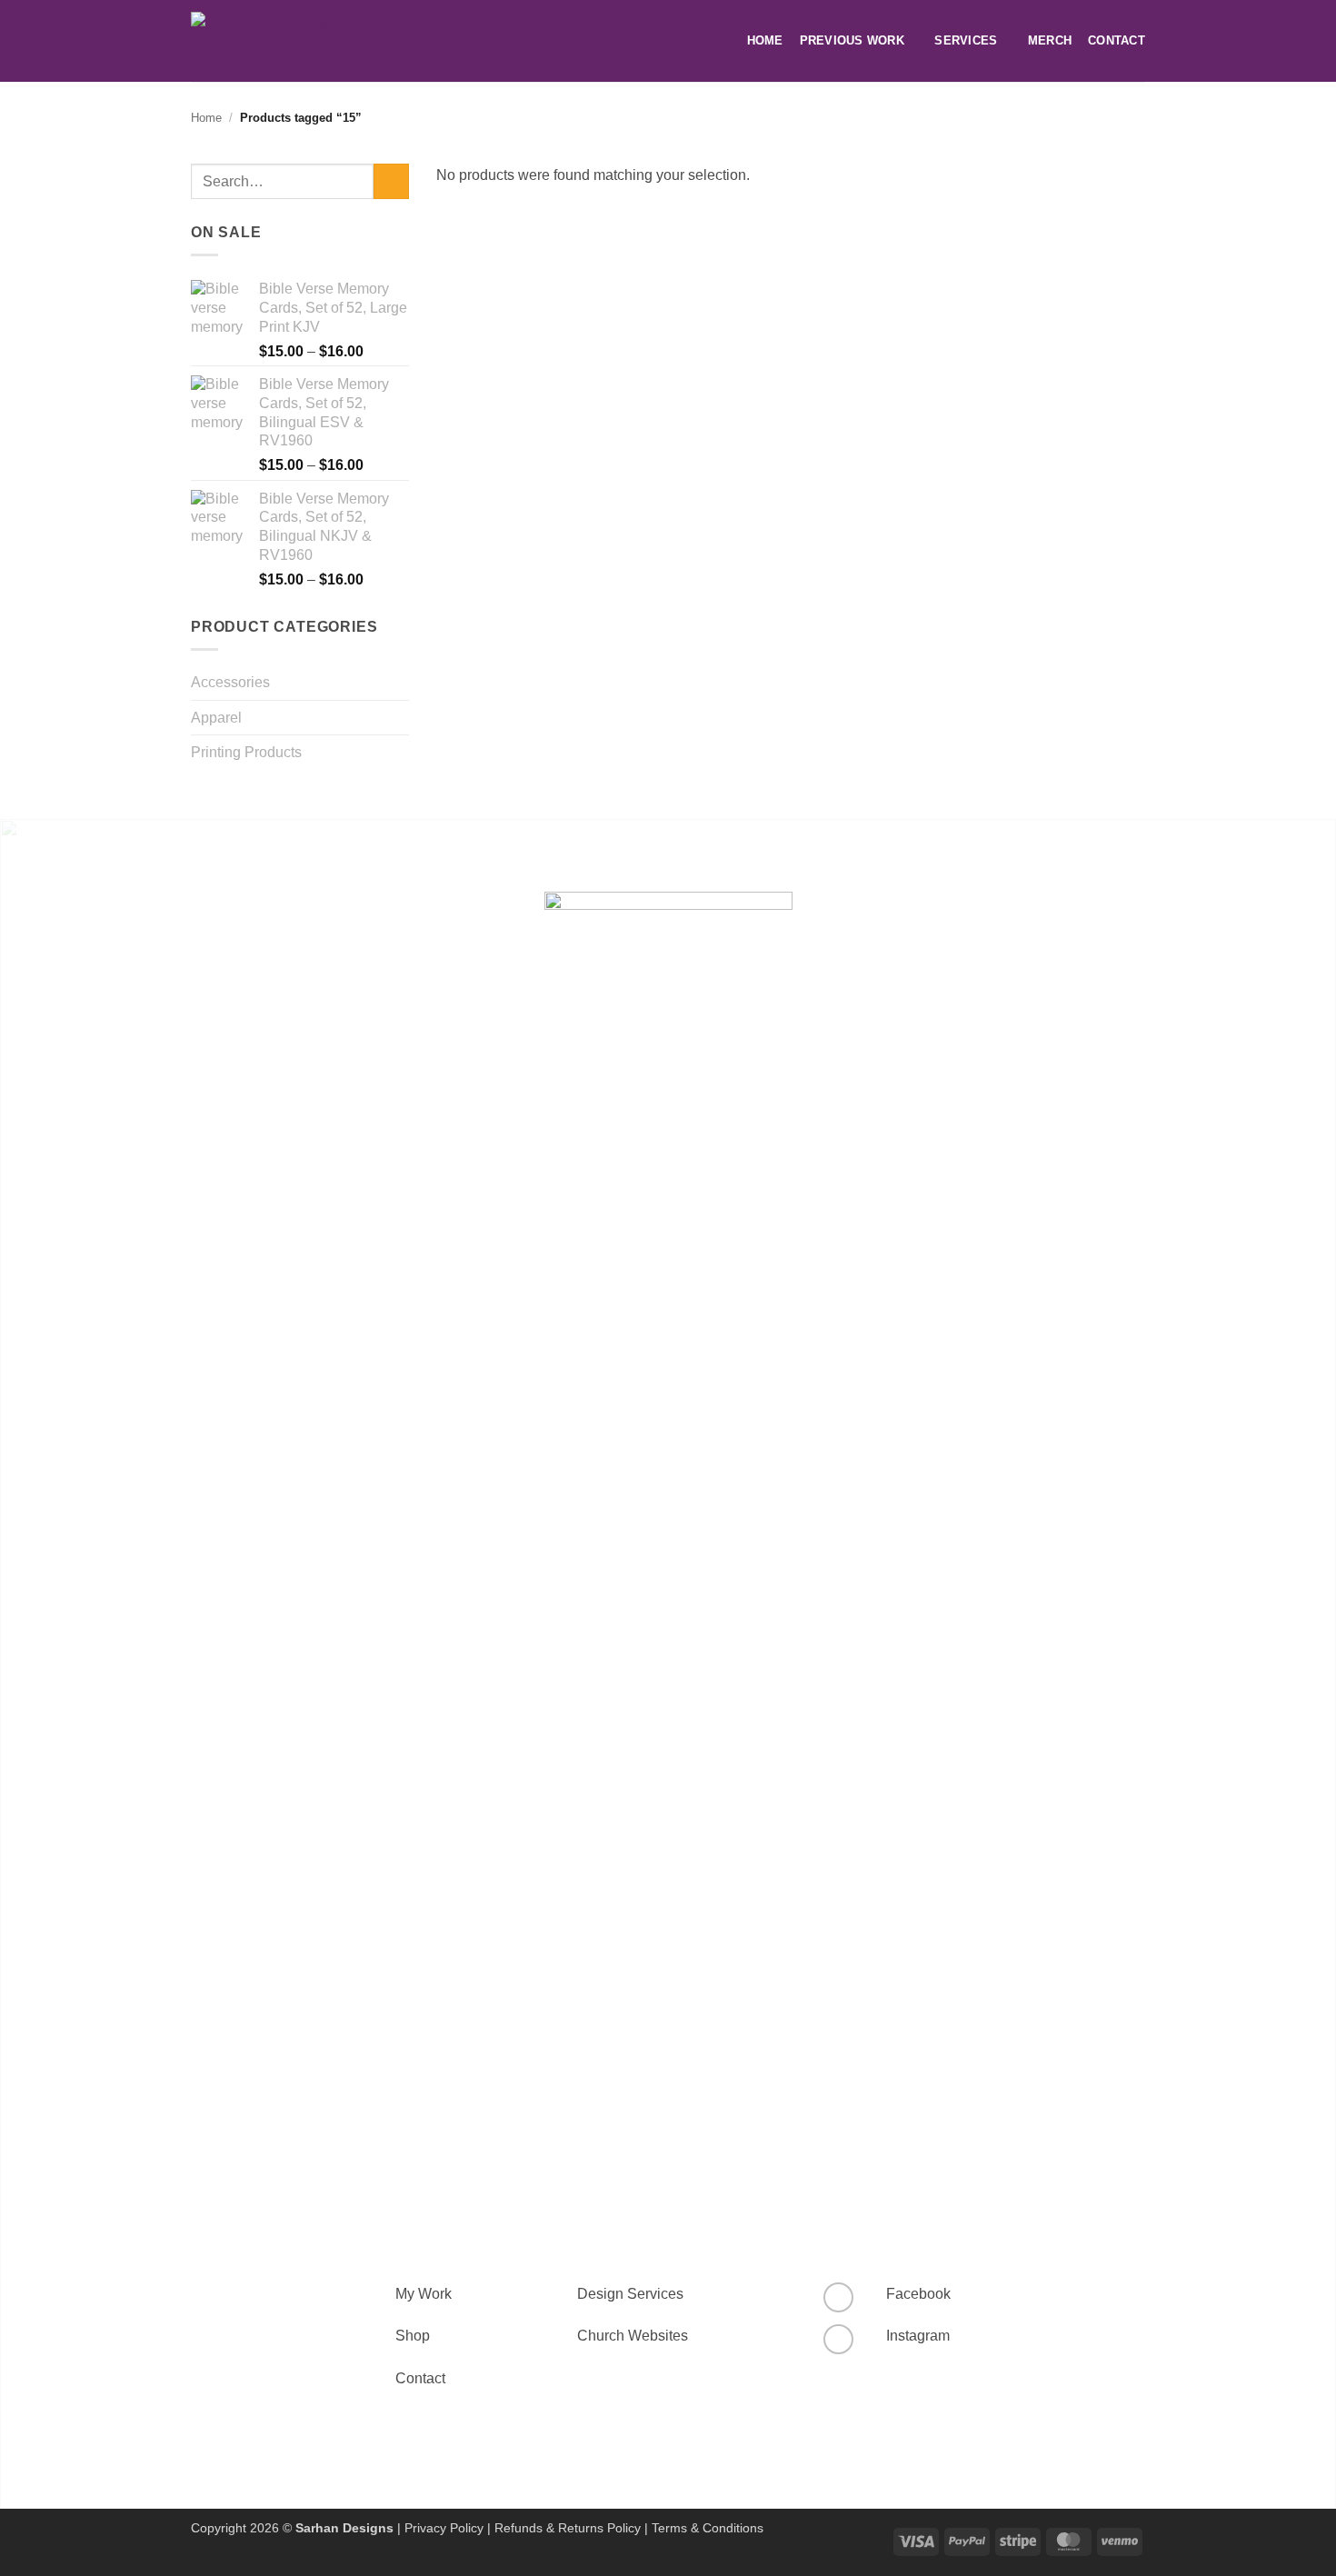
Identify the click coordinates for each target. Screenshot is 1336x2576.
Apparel (216, 718)
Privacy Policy (444, 2528)
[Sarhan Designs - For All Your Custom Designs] (286, 41)
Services (966, 40)
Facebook (918, 2294)
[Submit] (391, 181)
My (405, 2294)
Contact (1117, 40)
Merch (1050, 40)
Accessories (230, 682)
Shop (413, 2336)
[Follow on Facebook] (838, 2297)
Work (433, 2294)
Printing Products (246, 752)
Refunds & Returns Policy (568, 2528)
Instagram (918, 2336)
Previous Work (852, 40)
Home (765, 40)
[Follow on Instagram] (838, 2339)
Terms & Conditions (708, 2528)
